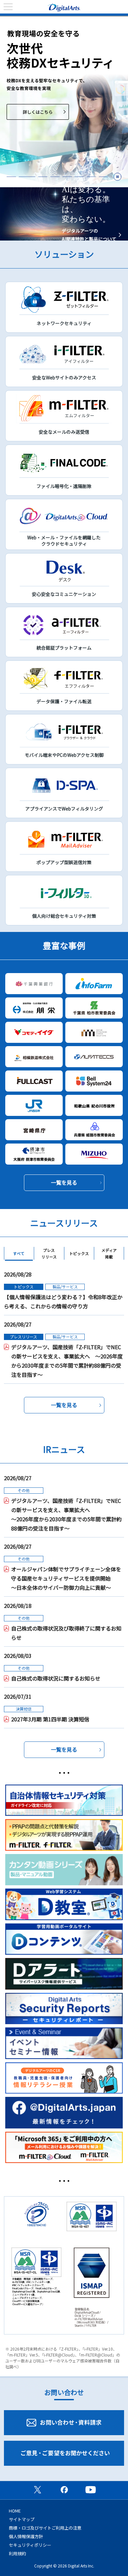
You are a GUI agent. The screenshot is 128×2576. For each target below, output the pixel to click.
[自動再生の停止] (117, 177)
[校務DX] (64, 102)
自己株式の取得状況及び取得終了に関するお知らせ (66, 1633)
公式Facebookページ (64, 2489)
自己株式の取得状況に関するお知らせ (56, 1678)
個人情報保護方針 (26, 2536)
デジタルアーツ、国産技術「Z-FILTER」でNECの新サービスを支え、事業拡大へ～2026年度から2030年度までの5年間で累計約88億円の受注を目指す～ (66, 1514)
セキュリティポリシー (30, 2545)
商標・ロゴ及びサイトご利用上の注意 (45, 2528)
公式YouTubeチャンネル (91, 2489)
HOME (15, 2511)
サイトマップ (22, 2519)
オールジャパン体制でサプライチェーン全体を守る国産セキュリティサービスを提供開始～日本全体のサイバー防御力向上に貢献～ (66, 1578)
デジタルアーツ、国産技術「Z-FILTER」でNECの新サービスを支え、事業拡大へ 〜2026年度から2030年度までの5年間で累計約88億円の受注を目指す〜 (67, 1361)
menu (8, 7)
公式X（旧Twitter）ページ (37, 2489)
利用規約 (17, 2553)
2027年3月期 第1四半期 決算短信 (50, 1719)
